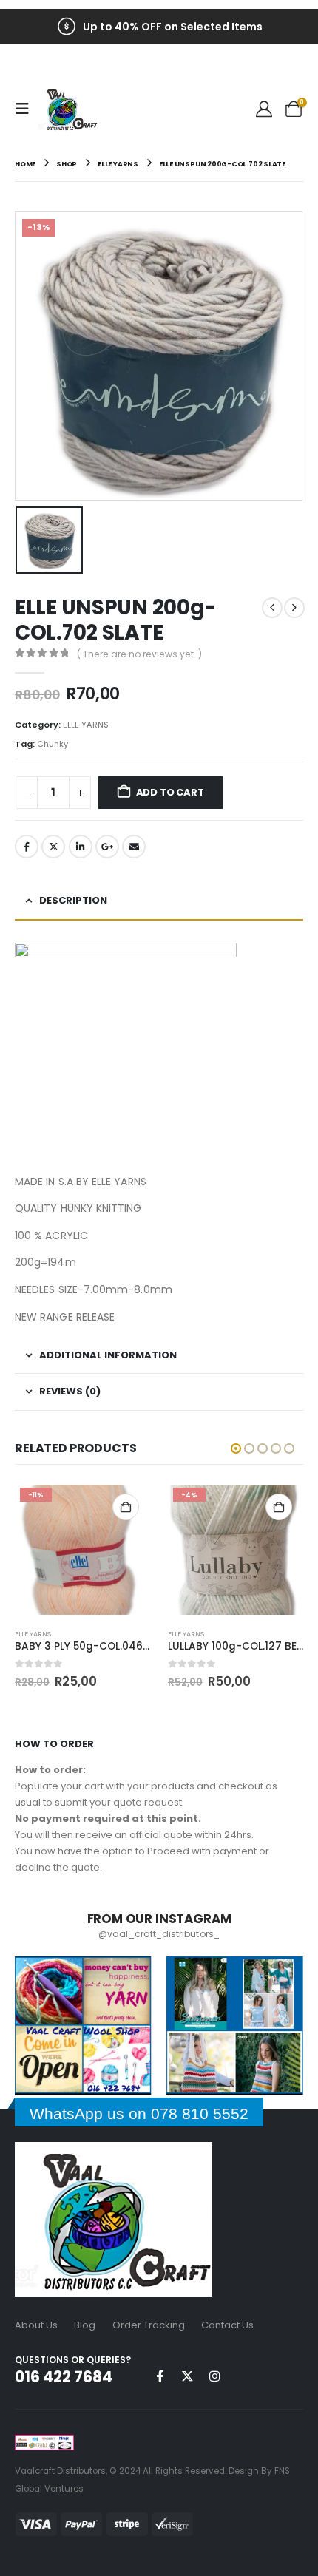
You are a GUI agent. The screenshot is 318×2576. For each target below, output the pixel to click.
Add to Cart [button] (126, 1507)
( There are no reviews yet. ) (139, 654)
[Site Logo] (68, 109)
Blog (85, 2325)
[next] (294, 608)
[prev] (272, 608)
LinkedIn (81, 847)
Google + (107, 847)
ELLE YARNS (86, 725)
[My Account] (264, 109)
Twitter (53, 847)
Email (134, 847)
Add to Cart (170, 792)
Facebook (27, 847)
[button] (27, 109)
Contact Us (227, 2325)
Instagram (214, 2376)
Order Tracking (149, 2325)
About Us (36, 2325)
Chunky (53, 744)
